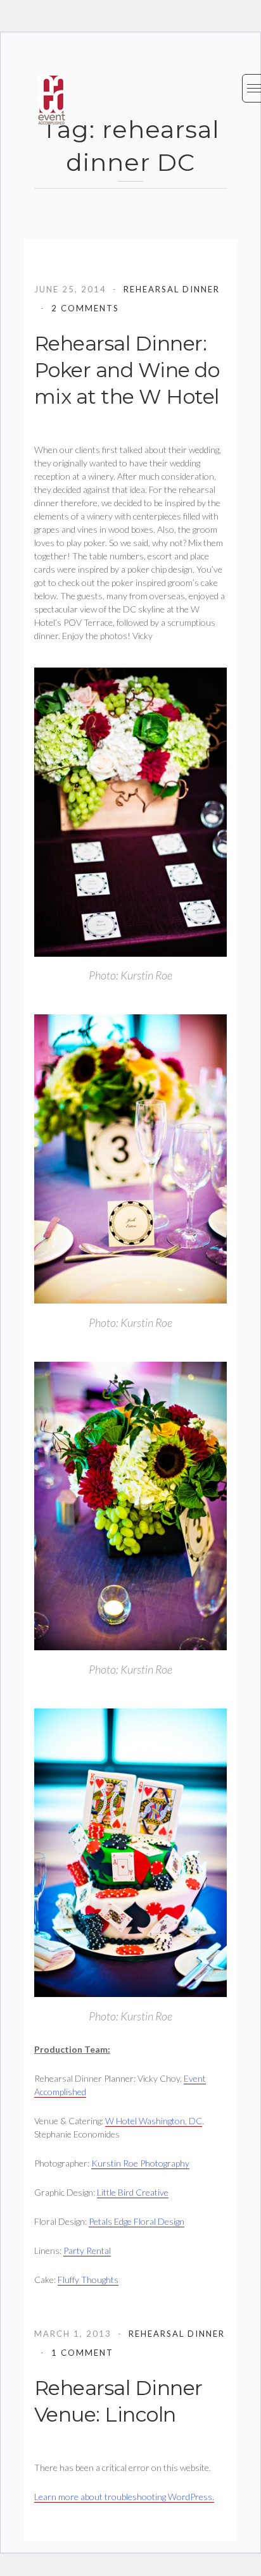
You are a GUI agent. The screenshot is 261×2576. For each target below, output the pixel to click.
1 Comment (82, 2353)
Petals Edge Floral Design (137, 2221)
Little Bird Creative (133, 2192)
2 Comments (85, 308)
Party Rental (87, 2250)
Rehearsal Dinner (172, 289)
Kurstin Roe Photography (140, 2163)
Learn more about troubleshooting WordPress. (124, 2497)
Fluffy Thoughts (88, 2280)
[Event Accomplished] (52, 100)
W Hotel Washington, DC (154, 2121)
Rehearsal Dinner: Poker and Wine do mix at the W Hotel (127, 370)
